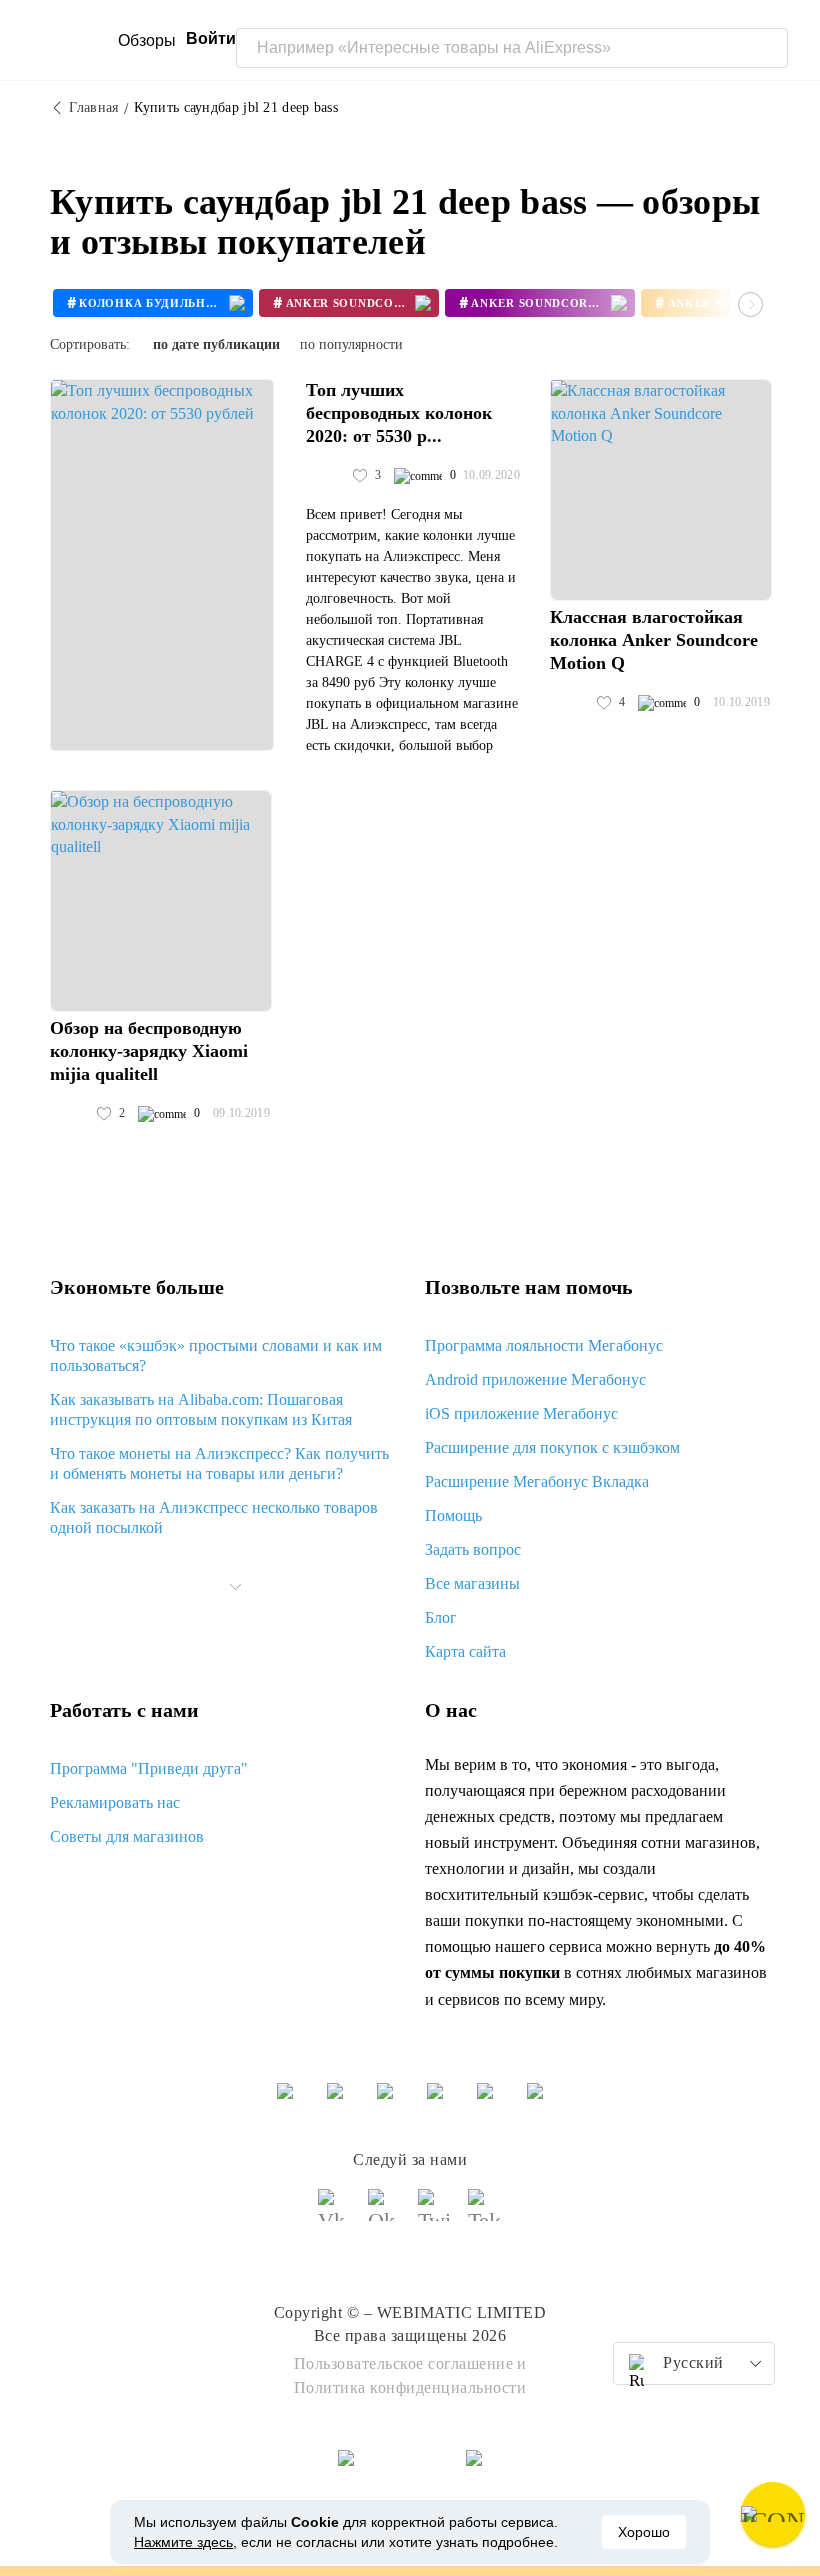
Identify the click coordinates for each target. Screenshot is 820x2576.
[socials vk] (335, 2214)
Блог (441, 1617)
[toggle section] (236, 1587)
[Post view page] (162, 565)
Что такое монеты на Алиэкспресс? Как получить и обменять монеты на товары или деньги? (219, 1463)
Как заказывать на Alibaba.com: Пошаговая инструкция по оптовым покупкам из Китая (201, 1409)
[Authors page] (327, 476)
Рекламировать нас (115, 1802)
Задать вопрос (473, 1549)
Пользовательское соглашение (404, 2363)
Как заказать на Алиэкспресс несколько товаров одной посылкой (214, 1517)
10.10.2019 (741, 702)
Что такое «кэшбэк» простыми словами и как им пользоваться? (216, 1355)
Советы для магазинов (127, 1836)
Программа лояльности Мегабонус (544, 1345)
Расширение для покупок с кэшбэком (552, 1447)
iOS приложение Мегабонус (521, 1413)
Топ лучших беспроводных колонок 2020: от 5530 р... (399, 413)
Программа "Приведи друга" (149, 1768)
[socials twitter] (435, 2214)
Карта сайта (465, 1651)
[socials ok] (385, 2214)
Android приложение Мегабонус (535, 1379)
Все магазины (472, 1583)
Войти (211, 38)
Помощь (453, 1515)
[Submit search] (768, 48)
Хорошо (644, 2532)
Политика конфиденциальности (410, 2387)
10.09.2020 (491, 475)
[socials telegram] (485, 2214)
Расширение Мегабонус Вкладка (537, 1481)
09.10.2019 (241, 1113)
